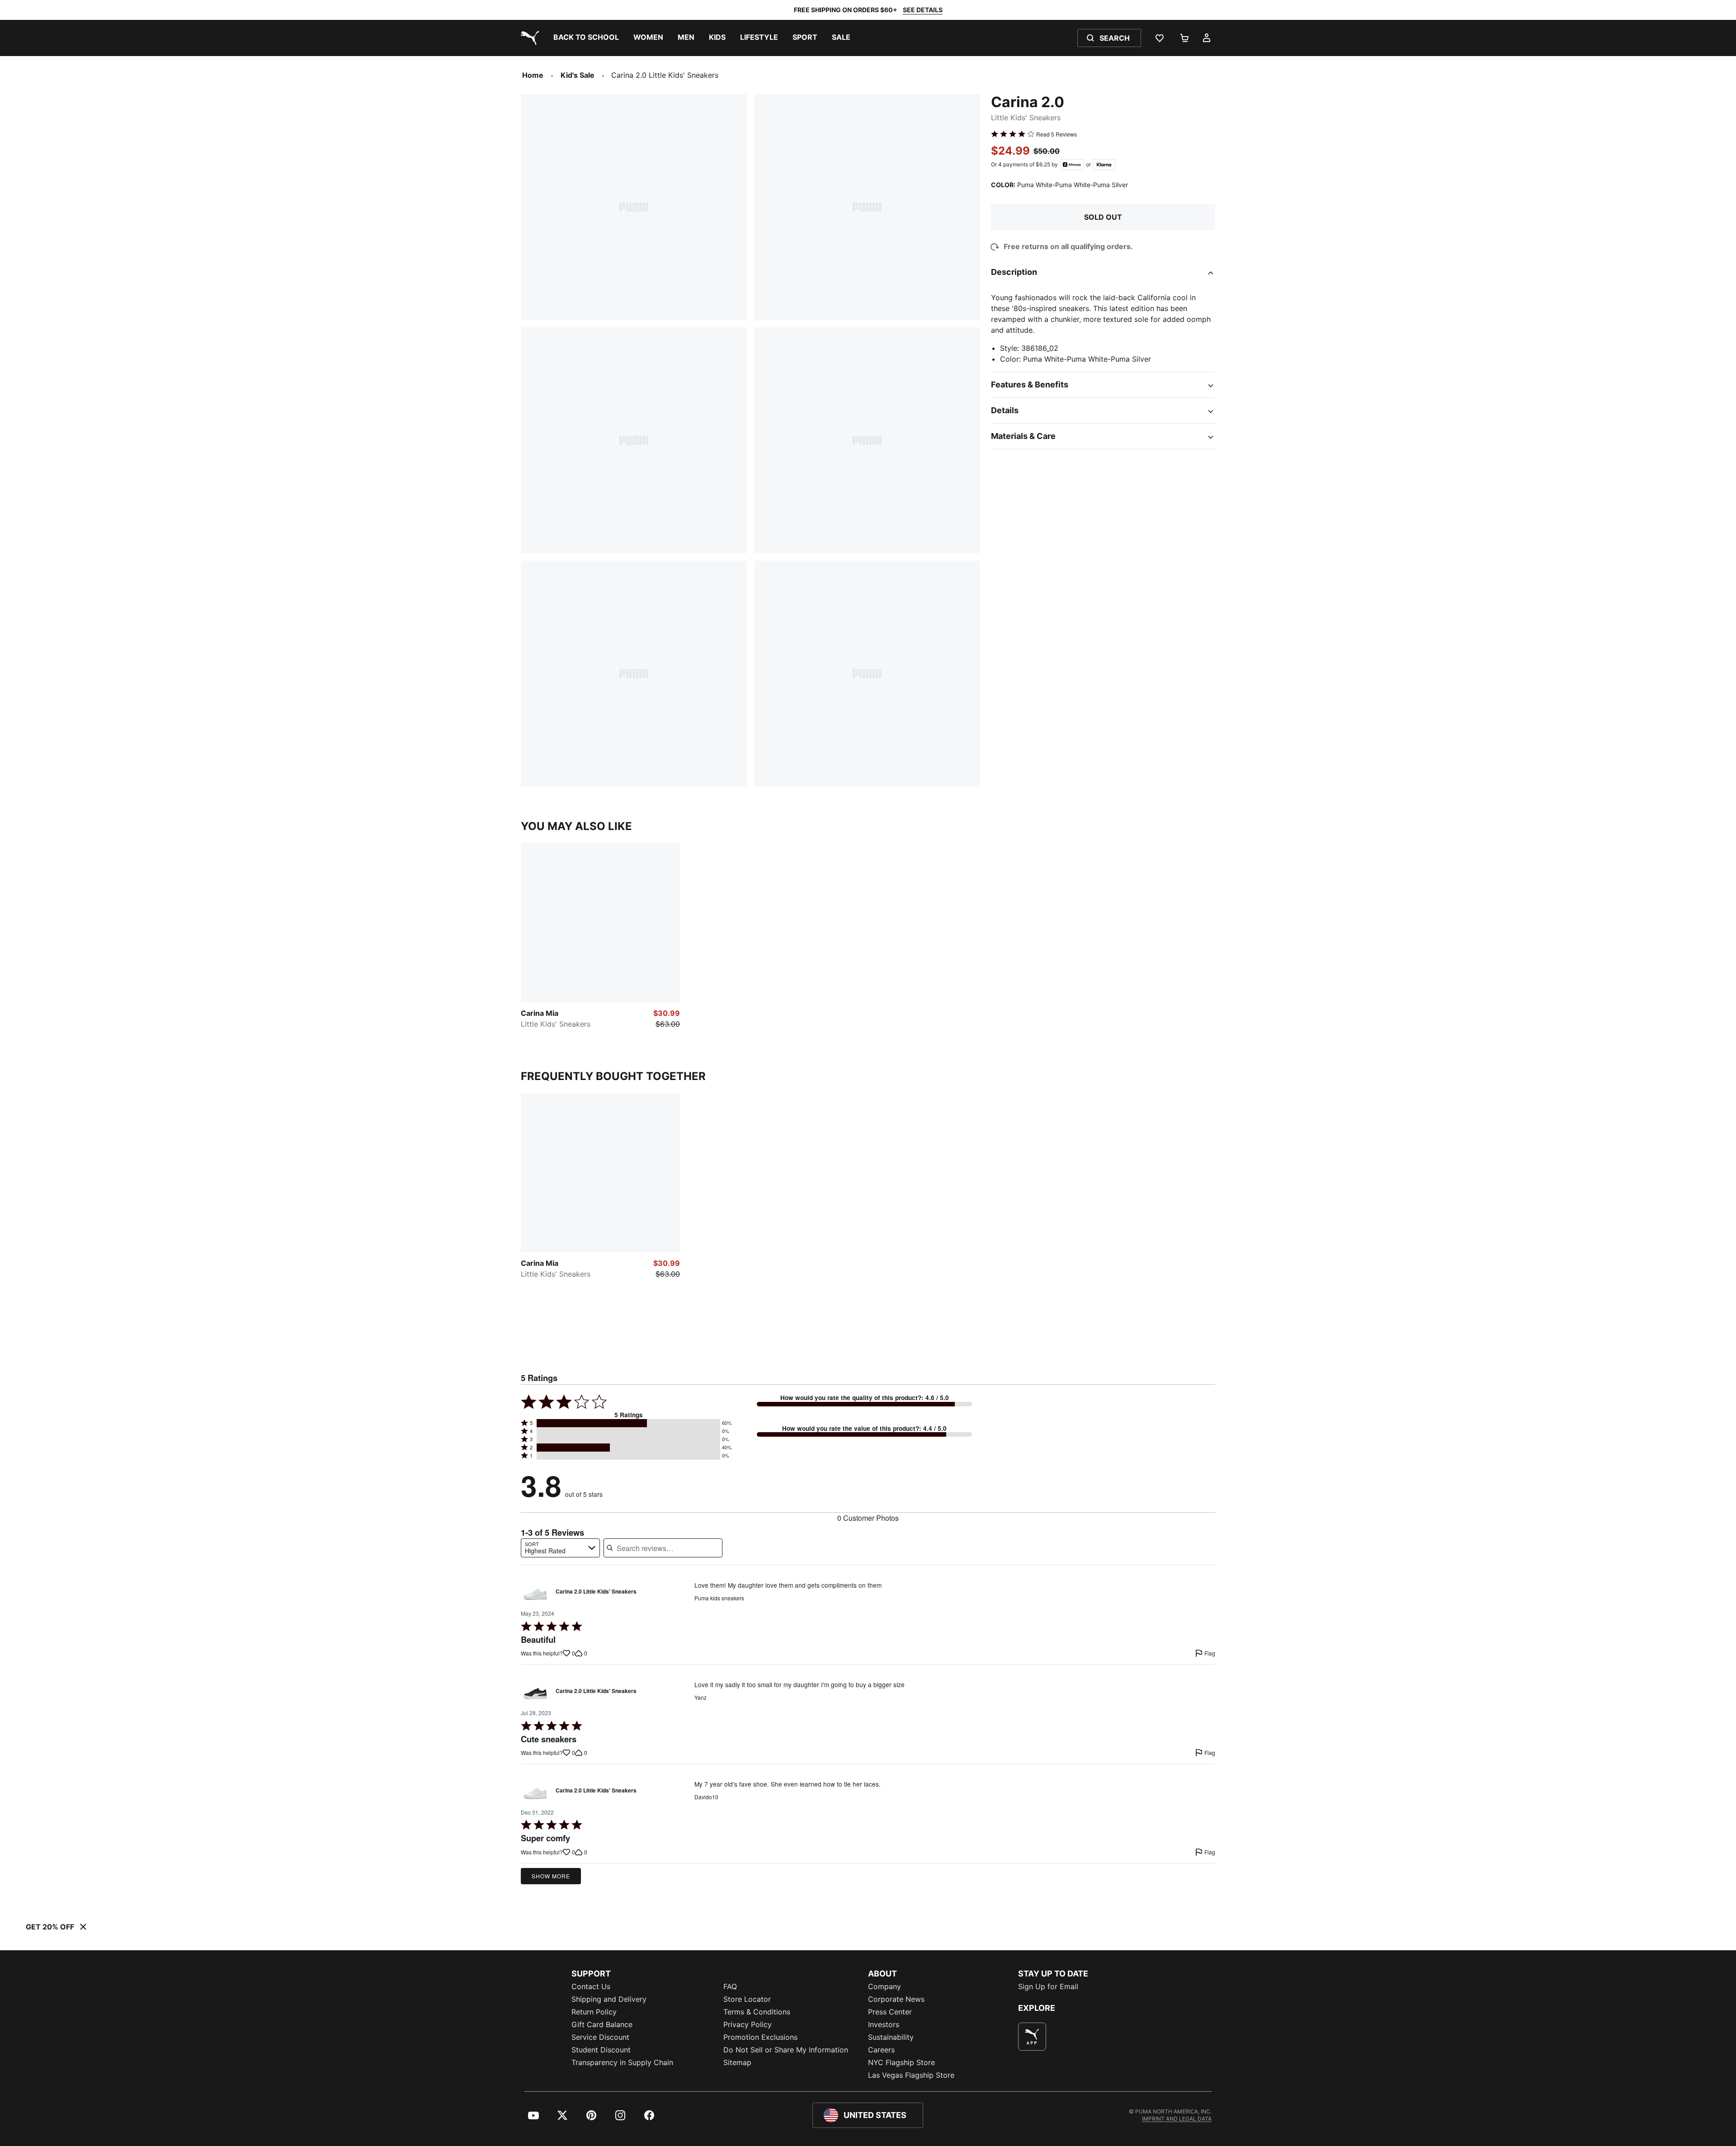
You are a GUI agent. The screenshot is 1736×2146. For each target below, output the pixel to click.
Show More (551, 1876)
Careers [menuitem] (881, 2050)
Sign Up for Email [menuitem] (1048, 1986)
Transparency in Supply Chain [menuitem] (622, 2062)
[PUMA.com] (528, 38)
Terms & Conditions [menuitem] (757, 2012)
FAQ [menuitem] (730, 1986)
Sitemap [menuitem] (737, 2062)
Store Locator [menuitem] (747, 1999)
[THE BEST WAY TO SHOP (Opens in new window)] (1032, 2037)
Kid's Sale (578, 75)
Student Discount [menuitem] (601, 2050)
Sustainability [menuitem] (891, 2037)
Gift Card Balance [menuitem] (602, 2024)
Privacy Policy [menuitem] (748, 2024)
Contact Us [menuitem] (591, 1986)
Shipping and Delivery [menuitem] (609, 1999)
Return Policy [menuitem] (594, 2012)
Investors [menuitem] (884, 2024)
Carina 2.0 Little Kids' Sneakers (596, 1592)
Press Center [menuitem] (890, 2012)
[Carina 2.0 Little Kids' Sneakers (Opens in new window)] (535, 1594)
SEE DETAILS (923, 10)
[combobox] (560, 1548)
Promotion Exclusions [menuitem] (760, 2037)
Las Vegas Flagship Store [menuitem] (911, 2075)
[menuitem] (586, 38)
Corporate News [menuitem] (896, 1999)
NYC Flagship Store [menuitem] (901, 2062)
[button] (628, 1423)
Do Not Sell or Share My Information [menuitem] (786, 2050)
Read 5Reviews (1057, 134)
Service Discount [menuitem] (600, 2037)
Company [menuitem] (885, 1986)
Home (533, 75)
